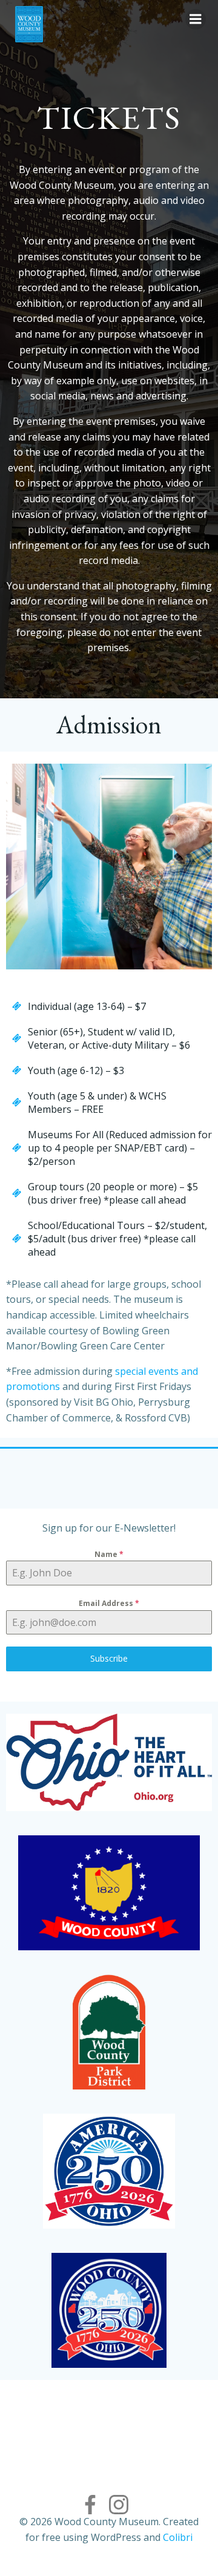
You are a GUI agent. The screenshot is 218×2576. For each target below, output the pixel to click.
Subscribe (109, 1658)
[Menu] (196, 19)
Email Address (109, 1603)
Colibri (178, 2537)
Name (109, 1554)
